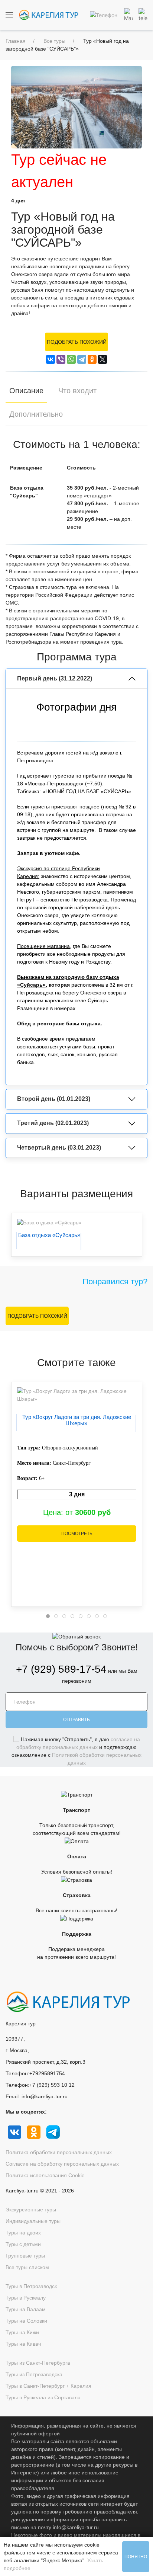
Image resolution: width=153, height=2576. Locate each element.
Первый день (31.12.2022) (55, 678)
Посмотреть (77, 1534)
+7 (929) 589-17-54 (61, 1669)
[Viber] (61, 359)
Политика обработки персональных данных (59, 2152)
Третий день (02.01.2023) (53, 1123)
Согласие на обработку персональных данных (62, 2164)
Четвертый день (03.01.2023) (59, 1148)
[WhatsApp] (71, 359)
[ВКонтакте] (51, 359)
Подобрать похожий (77, 342)
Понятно (136, 2557)
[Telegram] (82, 359)
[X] (102, 359)
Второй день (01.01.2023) (54, 1099)
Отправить (76, 1720)
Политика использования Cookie (45, 2175)
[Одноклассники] (92, 359)
